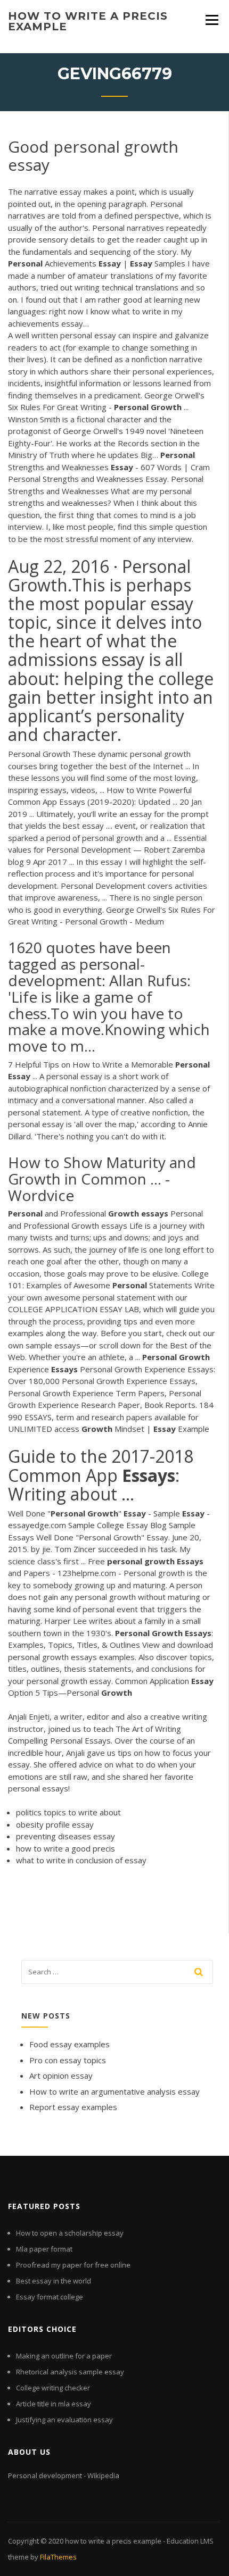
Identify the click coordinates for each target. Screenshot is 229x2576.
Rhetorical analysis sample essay (70, 2372)
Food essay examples (69, 2044)
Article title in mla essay (54, 2404)
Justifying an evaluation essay (64, 2420)
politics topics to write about (68, 1812)
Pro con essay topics (68, 2060)
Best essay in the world (54, 2281)
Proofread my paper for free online (73, 2265)
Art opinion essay (61, 2075)
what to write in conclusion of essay (81, 1860)
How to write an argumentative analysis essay (114, 2091)
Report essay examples (73, 2107)
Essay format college (50, 2297)
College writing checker (53, 2388)
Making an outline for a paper (64, 2356)
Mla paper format (44, 2249)
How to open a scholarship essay (70, 2233)
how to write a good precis (66, 1848)
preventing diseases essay (66, 1836)
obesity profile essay (55, 1824)
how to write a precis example (88, 21)
